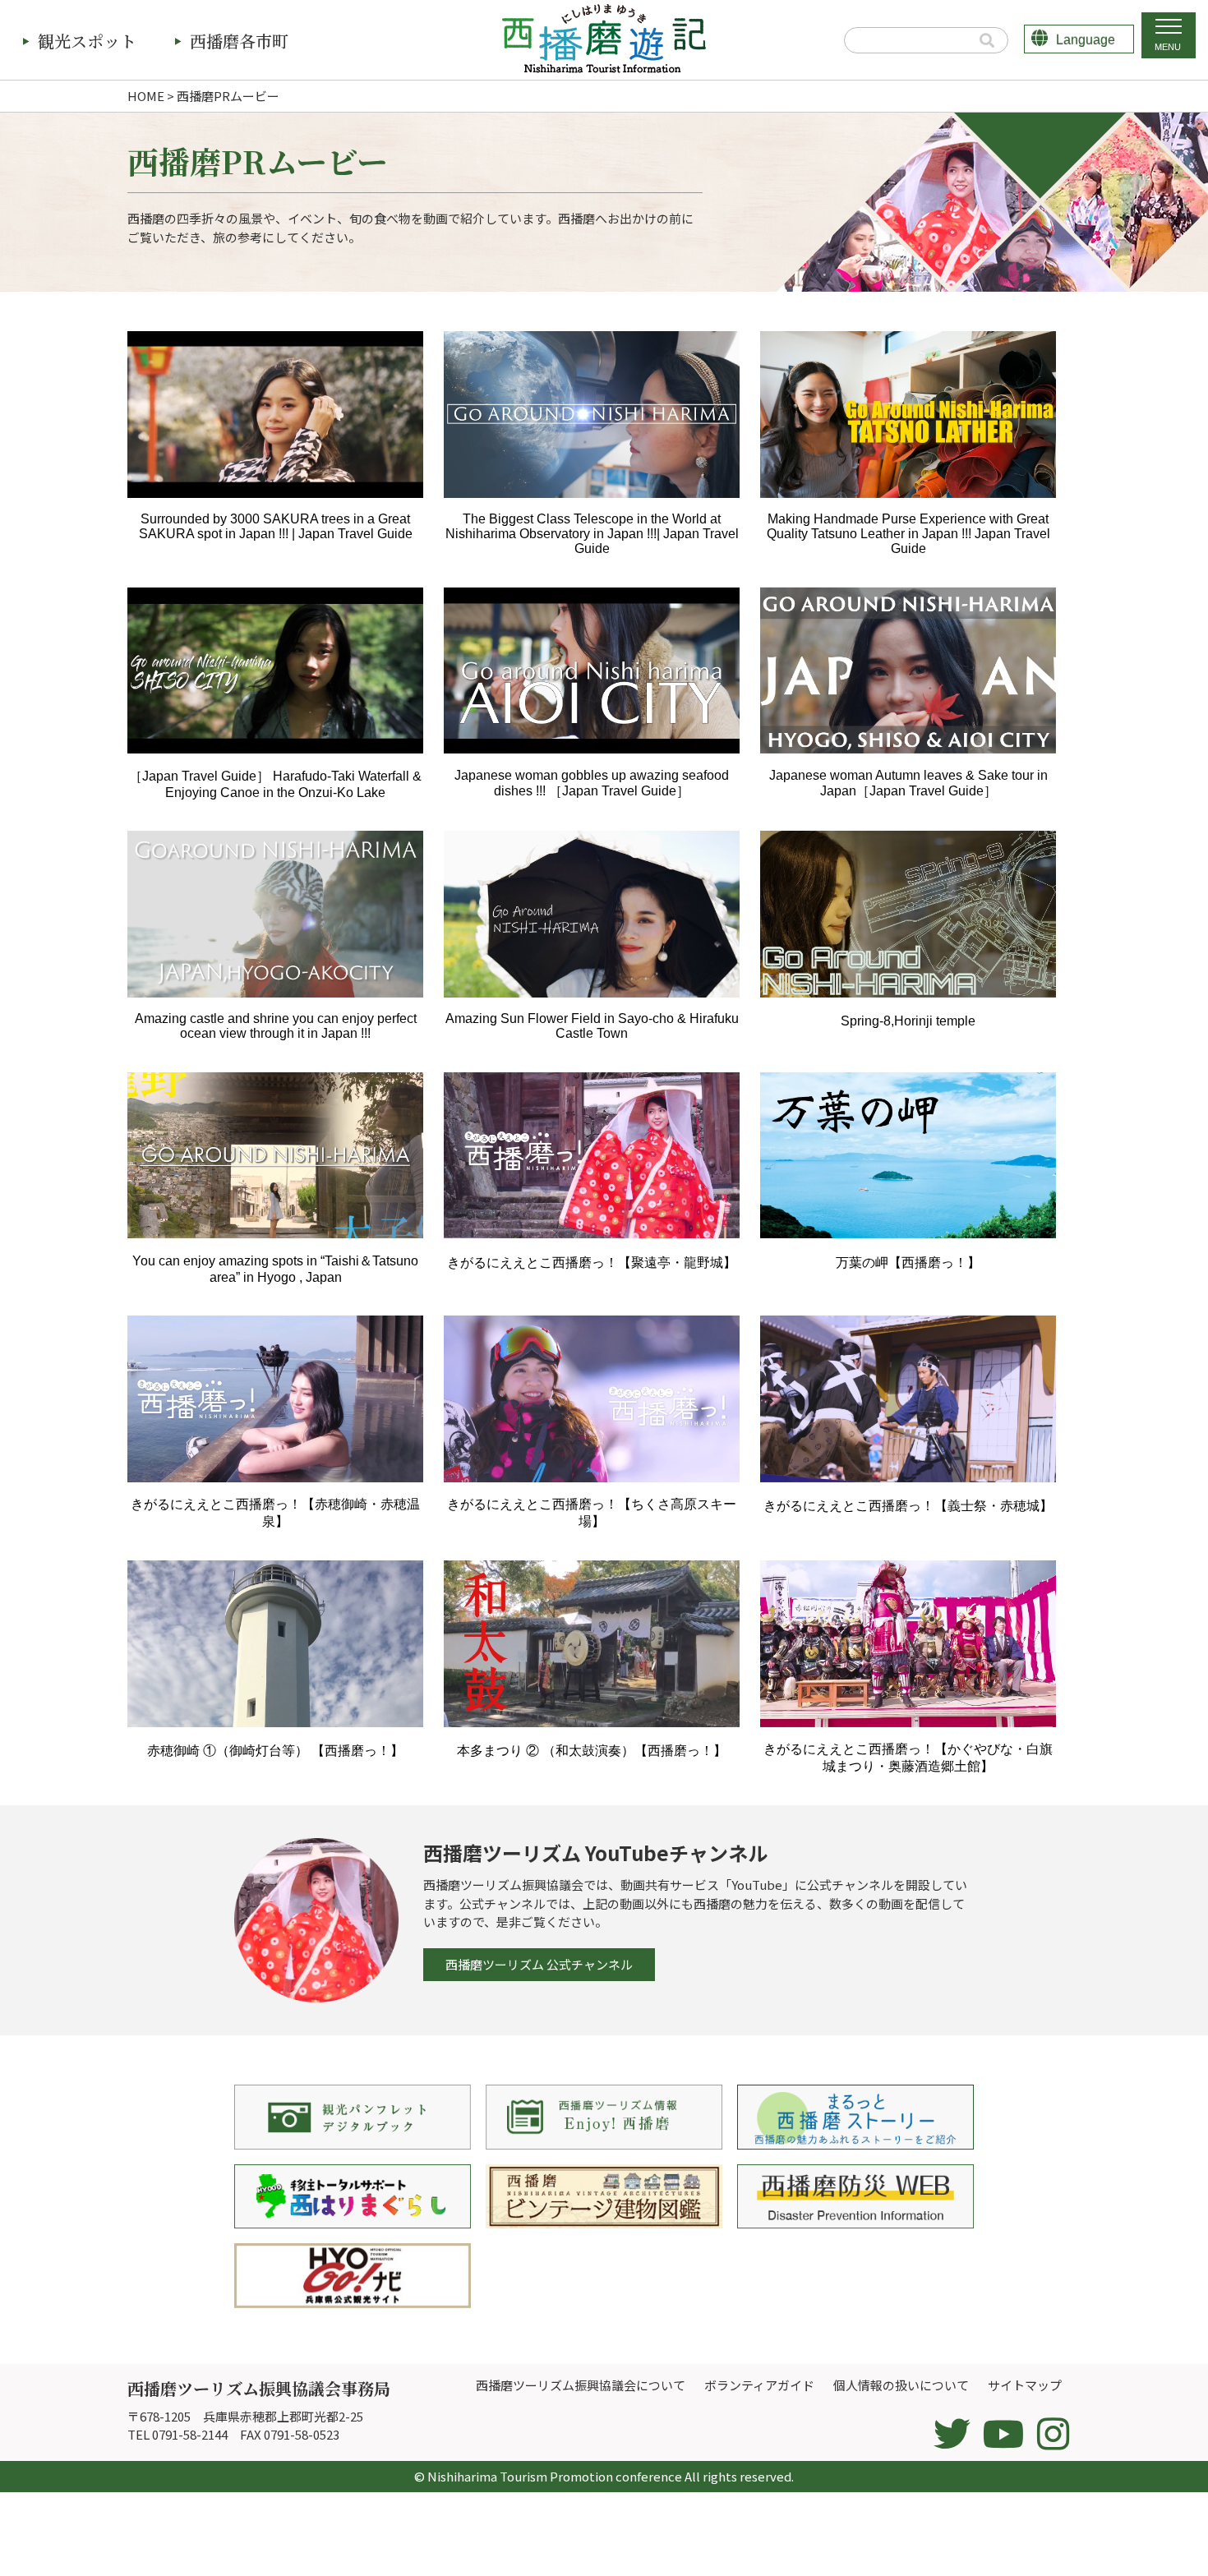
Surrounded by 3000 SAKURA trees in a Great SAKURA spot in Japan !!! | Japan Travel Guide (276, 526)
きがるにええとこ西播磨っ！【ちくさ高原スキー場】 (592, 1513)
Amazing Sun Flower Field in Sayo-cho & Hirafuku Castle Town (592, 1026)
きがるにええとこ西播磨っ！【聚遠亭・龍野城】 (592, 1263)
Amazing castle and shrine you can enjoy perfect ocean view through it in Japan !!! (276, 1026)
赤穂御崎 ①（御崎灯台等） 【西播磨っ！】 (282, 1751)
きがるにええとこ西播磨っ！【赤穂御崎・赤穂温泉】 (275, 1513)
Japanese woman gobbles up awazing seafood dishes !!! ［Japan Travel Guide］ (592, 783)
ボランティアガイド (759, 2385)
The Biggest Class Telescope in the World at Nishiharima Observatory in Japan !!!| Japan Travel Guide (592, 534)
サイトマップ (1025, 2385)
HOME (146, 96)
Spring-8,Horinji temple (908, 1021)
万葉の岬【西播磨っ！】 (908, 1263)
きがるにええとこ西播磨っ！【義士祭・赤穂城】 (908, 1506)
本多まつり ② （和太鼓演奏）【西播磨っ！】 (598, 1751)
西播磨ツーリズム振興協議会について (581, 2385)
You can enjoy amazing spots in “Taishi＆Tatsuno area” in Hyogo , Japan (275, 1269)
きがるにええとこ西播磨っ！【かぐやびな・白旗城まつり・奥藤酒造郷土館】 (908, 1758)
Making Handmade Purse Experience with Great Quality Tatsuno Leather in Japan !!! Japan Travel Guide (908, 534)
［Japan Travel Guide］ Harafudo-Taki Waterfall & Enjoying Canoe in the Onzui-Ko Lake (275, 784)
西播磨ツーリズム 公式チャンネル (539, 1964)
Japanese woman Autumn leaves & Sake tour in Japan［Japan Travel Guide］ (908, 783)
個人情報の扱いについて (901, 2385)
